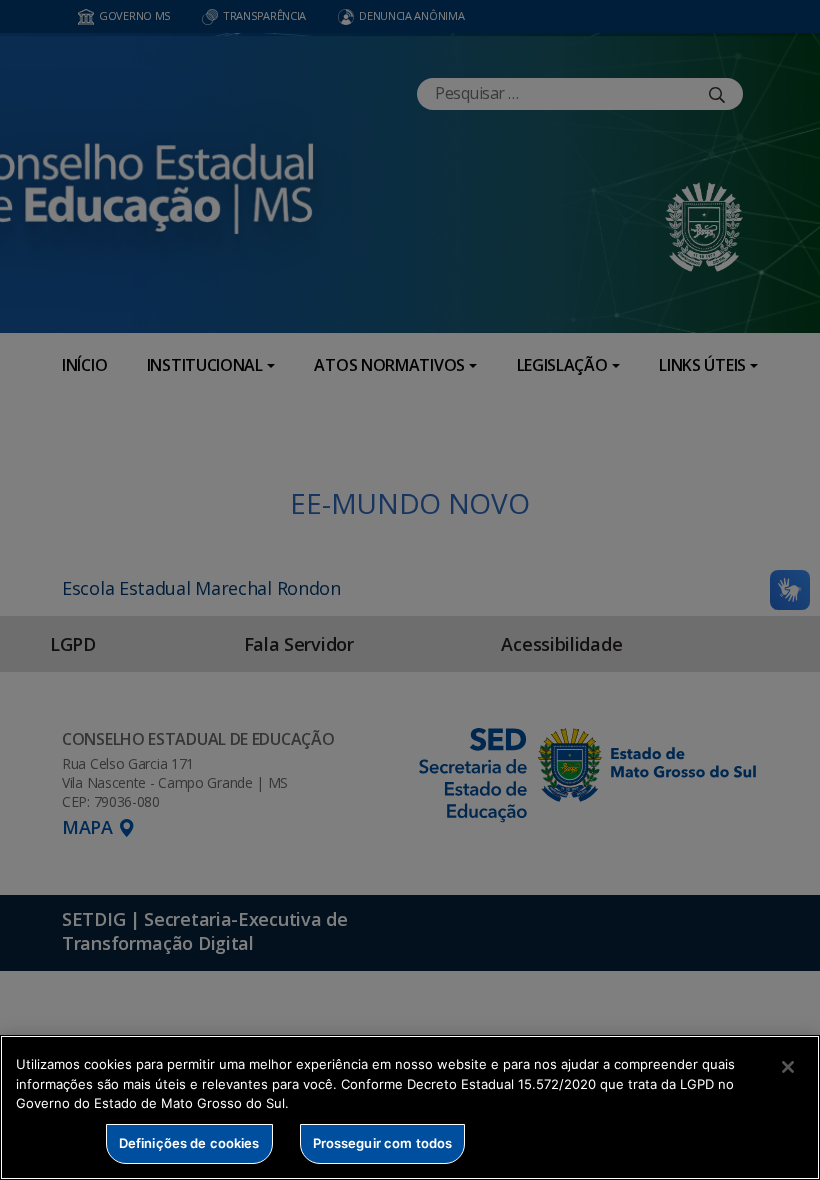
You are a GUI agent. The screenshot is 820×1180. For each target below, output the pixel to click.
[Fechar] (788, 1067)
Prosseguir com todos (383, 1143)
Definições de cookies (189, 1143)
